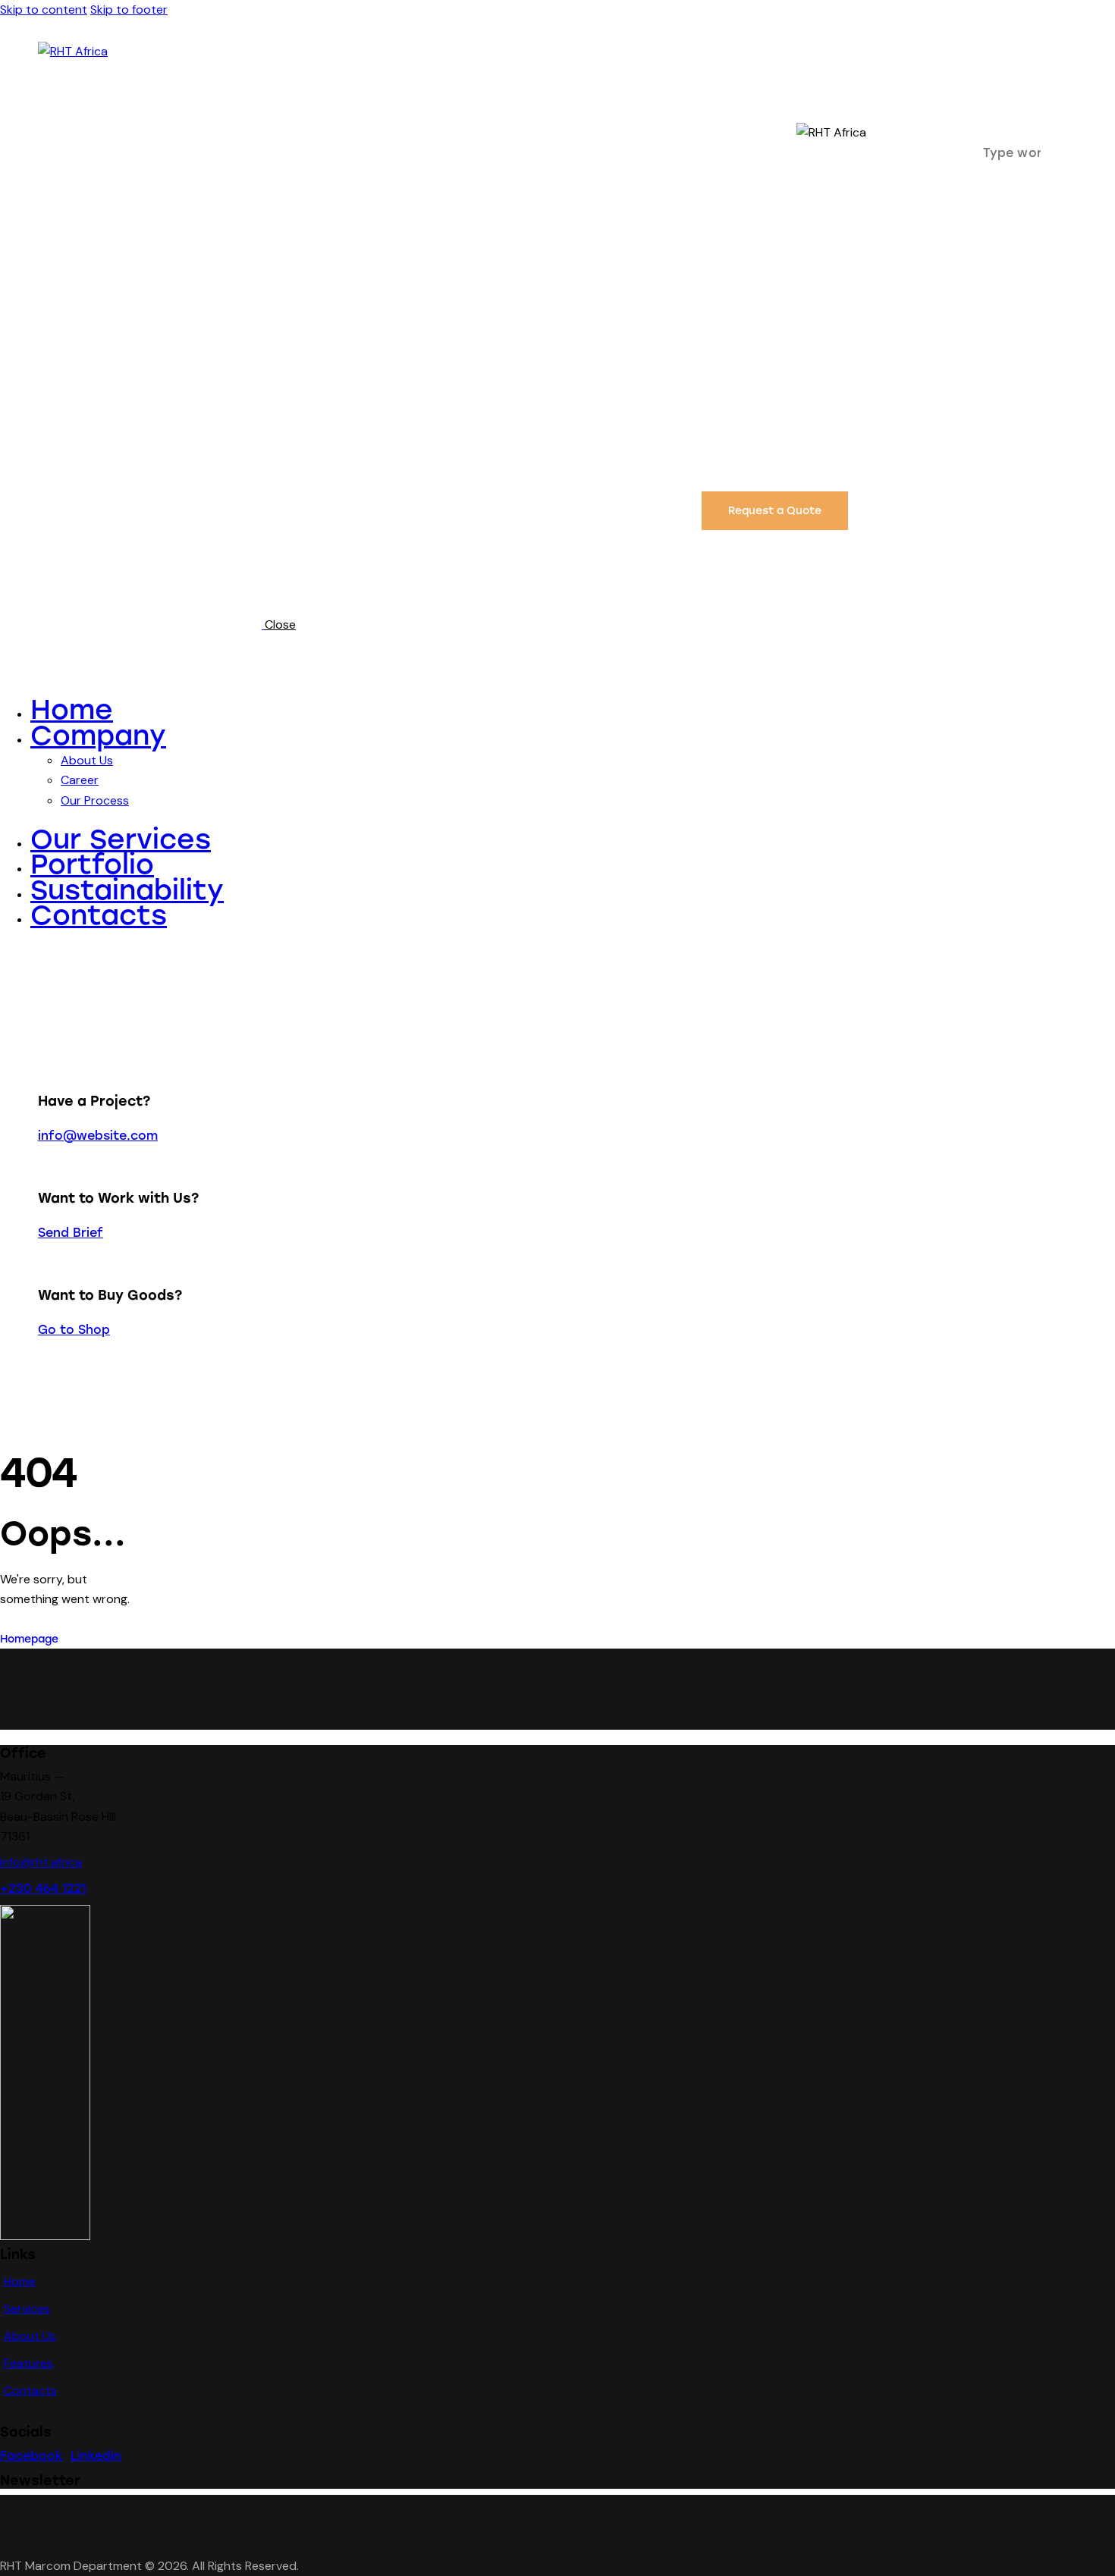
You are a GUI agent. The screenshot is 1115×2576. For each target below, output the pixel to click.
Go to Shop (74, 1330)
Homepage (29, 1639)
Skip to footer (129, 9)
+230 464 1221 (43, 1889)
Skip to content (44, 9)
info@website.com (98, 1136)
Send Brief (71, 1233)
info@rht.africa (41, 1862)
